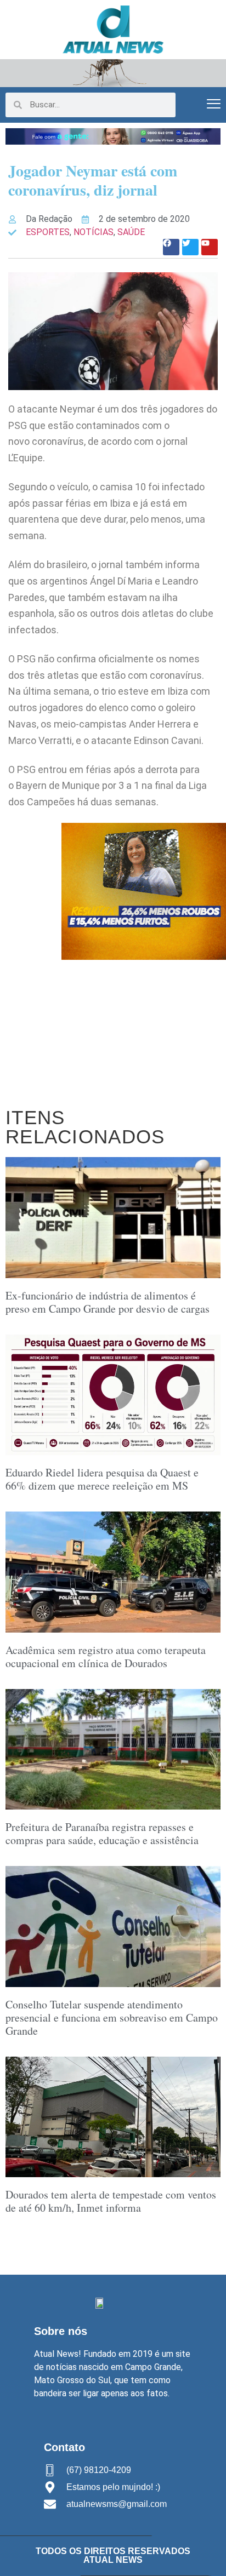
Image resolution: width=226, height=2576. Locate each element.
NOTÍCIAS (94, 232)
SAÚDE (131, 232)
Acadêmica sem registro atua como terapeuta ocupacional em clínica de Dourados (106, 1656)
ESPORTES (48, 232)
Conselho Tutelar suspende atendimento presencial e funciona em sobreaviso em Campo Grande (112, 2017)
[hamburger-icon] (214, 105)
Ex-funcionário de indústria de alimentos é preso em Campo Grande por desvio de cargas (108, 1302)
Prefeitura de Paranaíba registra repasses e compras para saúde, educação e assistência (102, 1833)
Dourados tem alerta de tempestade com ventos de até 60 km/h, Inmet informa (111, 2201)
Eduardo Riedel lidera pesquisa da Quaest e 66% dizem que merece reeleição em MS (102, 1479)
